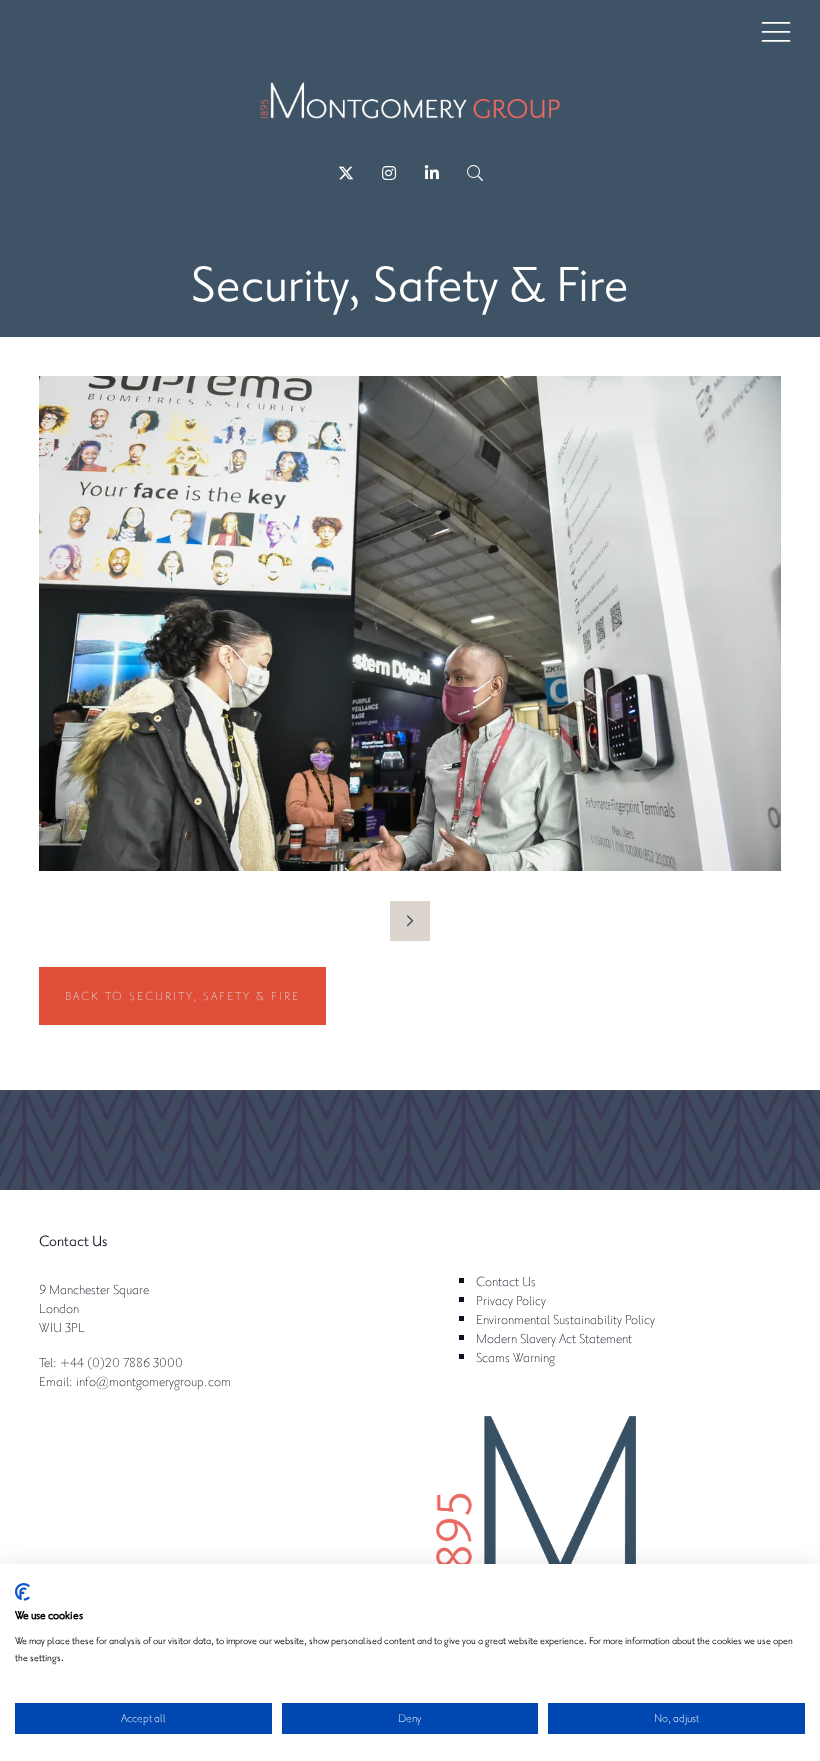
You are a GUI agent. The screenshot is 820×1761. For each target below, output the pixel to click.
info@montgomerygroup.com (153, 1380)
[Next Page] (410, 921)
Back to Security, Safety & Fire (182, 995)
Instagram (388, 173)
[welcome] (410, 110)
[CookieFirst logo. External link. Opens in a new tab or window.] (22, 1592)
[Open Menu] (776, 31)
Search (474, 173)
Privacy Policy (511, 1299)
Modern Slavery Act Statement (554, 1337)
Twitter (345, 173)
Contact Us (506, 1280)
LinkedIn (431, 173)
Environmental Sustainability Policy (565, 1318)
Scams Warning (515, 1356)
